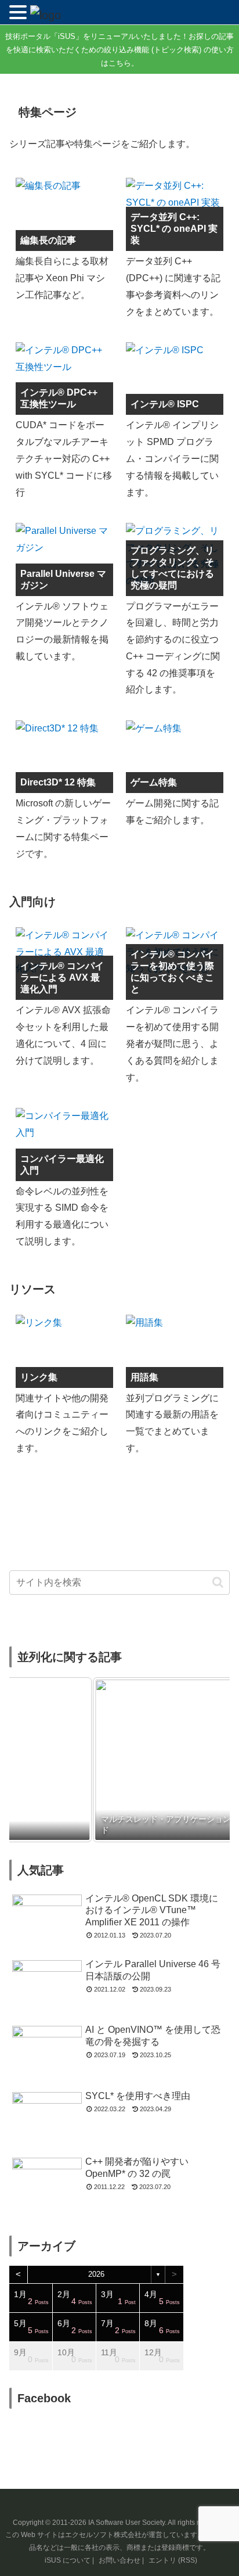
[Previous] (34, 1760)
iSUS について (68, 2560)
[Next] (205, 1760)
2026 (96, 2274)
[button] (218, 1582)
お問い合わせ (119, 2560)
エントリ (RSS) (173, 2560)
